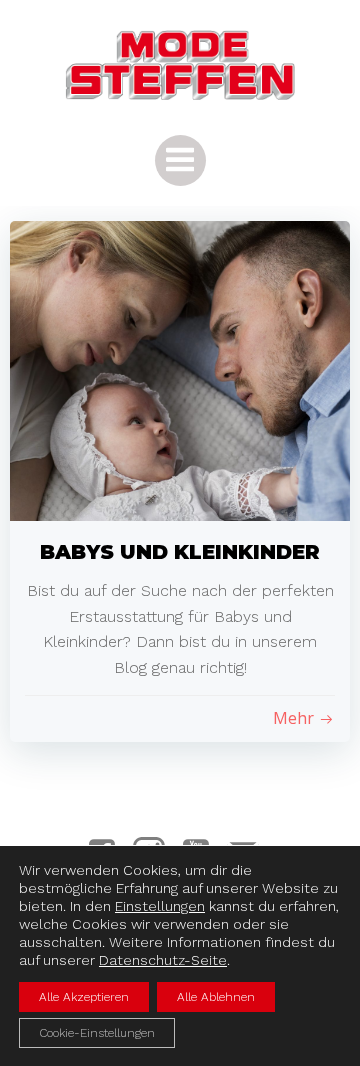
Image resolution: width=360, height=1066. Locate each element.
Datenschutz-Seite (163, 960)
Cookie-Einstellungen (97, 1033)
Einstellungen (160, 906)
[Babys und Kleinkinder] (180, 369)
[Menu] (180, 160)
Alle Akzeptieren (84, 997)
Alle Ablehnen (216, 997)
